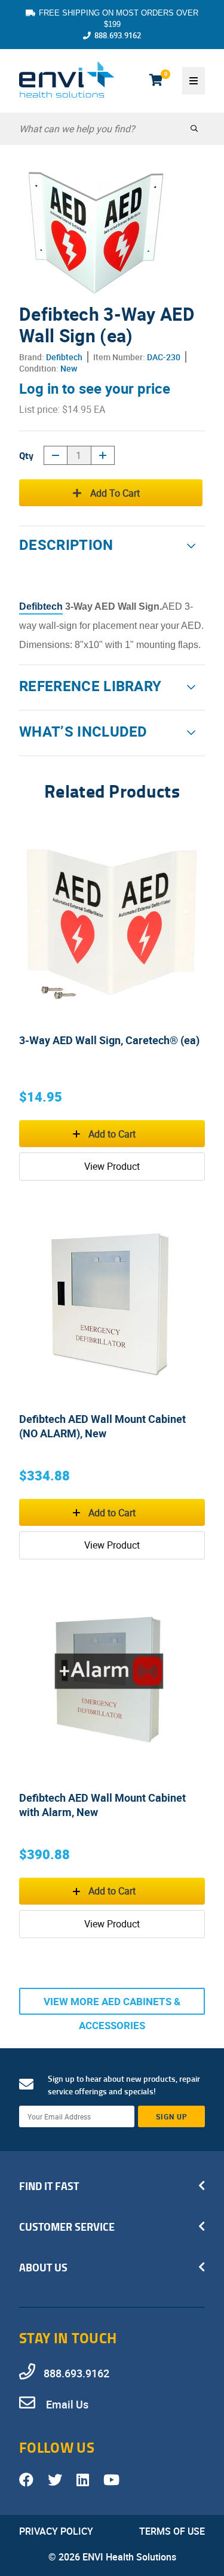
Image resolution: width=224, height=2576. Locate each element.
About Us (43, 2267)
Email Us (66, 2404)
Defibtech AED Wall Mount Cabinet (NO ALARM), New (102, 1426)
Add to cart (115, 493)
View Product (112, 1166)
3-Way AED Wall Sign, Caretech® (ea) (109, 1040)
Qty (26, 455)
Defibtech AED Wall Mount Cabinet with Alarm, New (102, 1805)
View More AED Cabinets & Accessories (112, 2005)
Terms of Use (172, 2531)
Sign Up (172, 2116)
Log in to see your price (95, 388)
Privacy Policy (56, 2531)
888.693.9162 (118, 35)
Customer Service (67, 2227)
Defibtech (64, 357)
